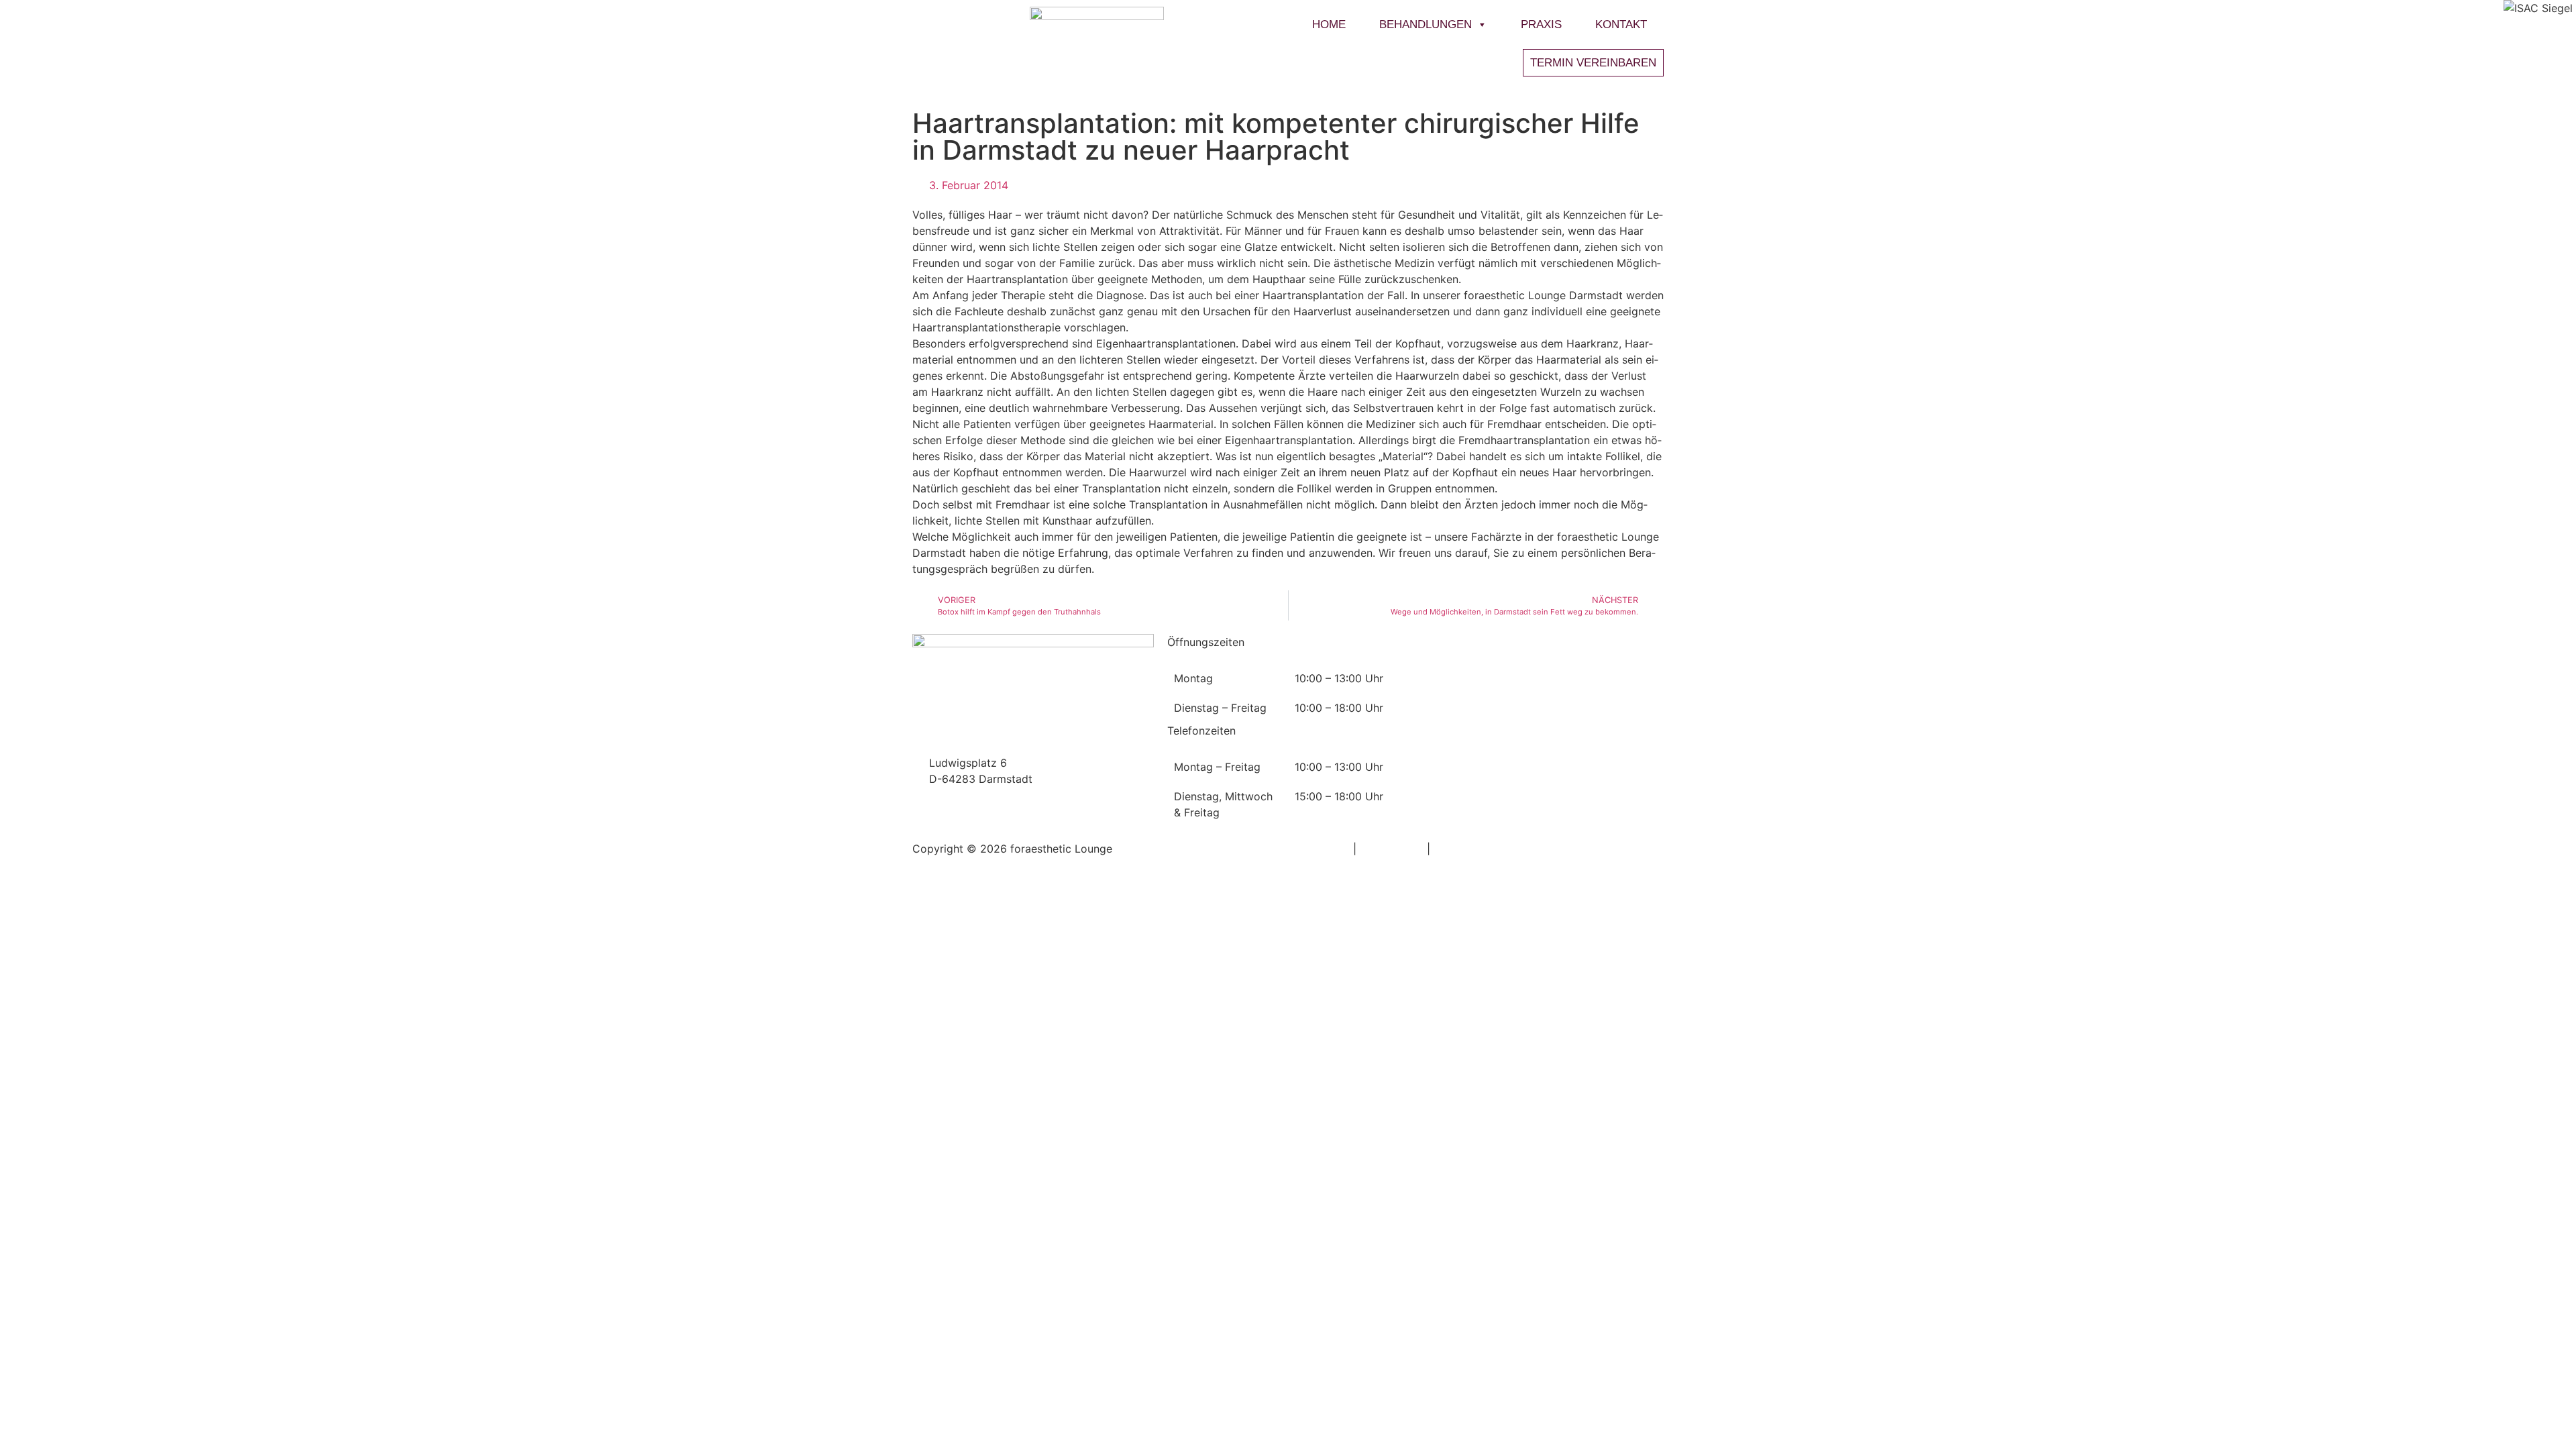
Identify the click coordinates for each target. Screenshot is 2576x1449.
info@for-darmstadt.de (987, 731)
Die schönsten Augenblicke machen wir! (1536, 799)
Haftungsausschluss (1484, 849)
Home (1329, 24)
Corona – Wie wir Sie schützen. (1510, 673)
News (1436, 642)
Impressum (1322, 849)
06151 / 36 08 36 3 (978, 747)
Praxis (1541, 24)
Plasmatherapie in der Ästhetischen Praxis (1541, 745)
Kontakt (1621, 24)
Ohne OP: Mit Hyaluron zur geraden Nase (1539, 691)
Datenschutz (1392, 849)
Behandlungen (1426, 24)
